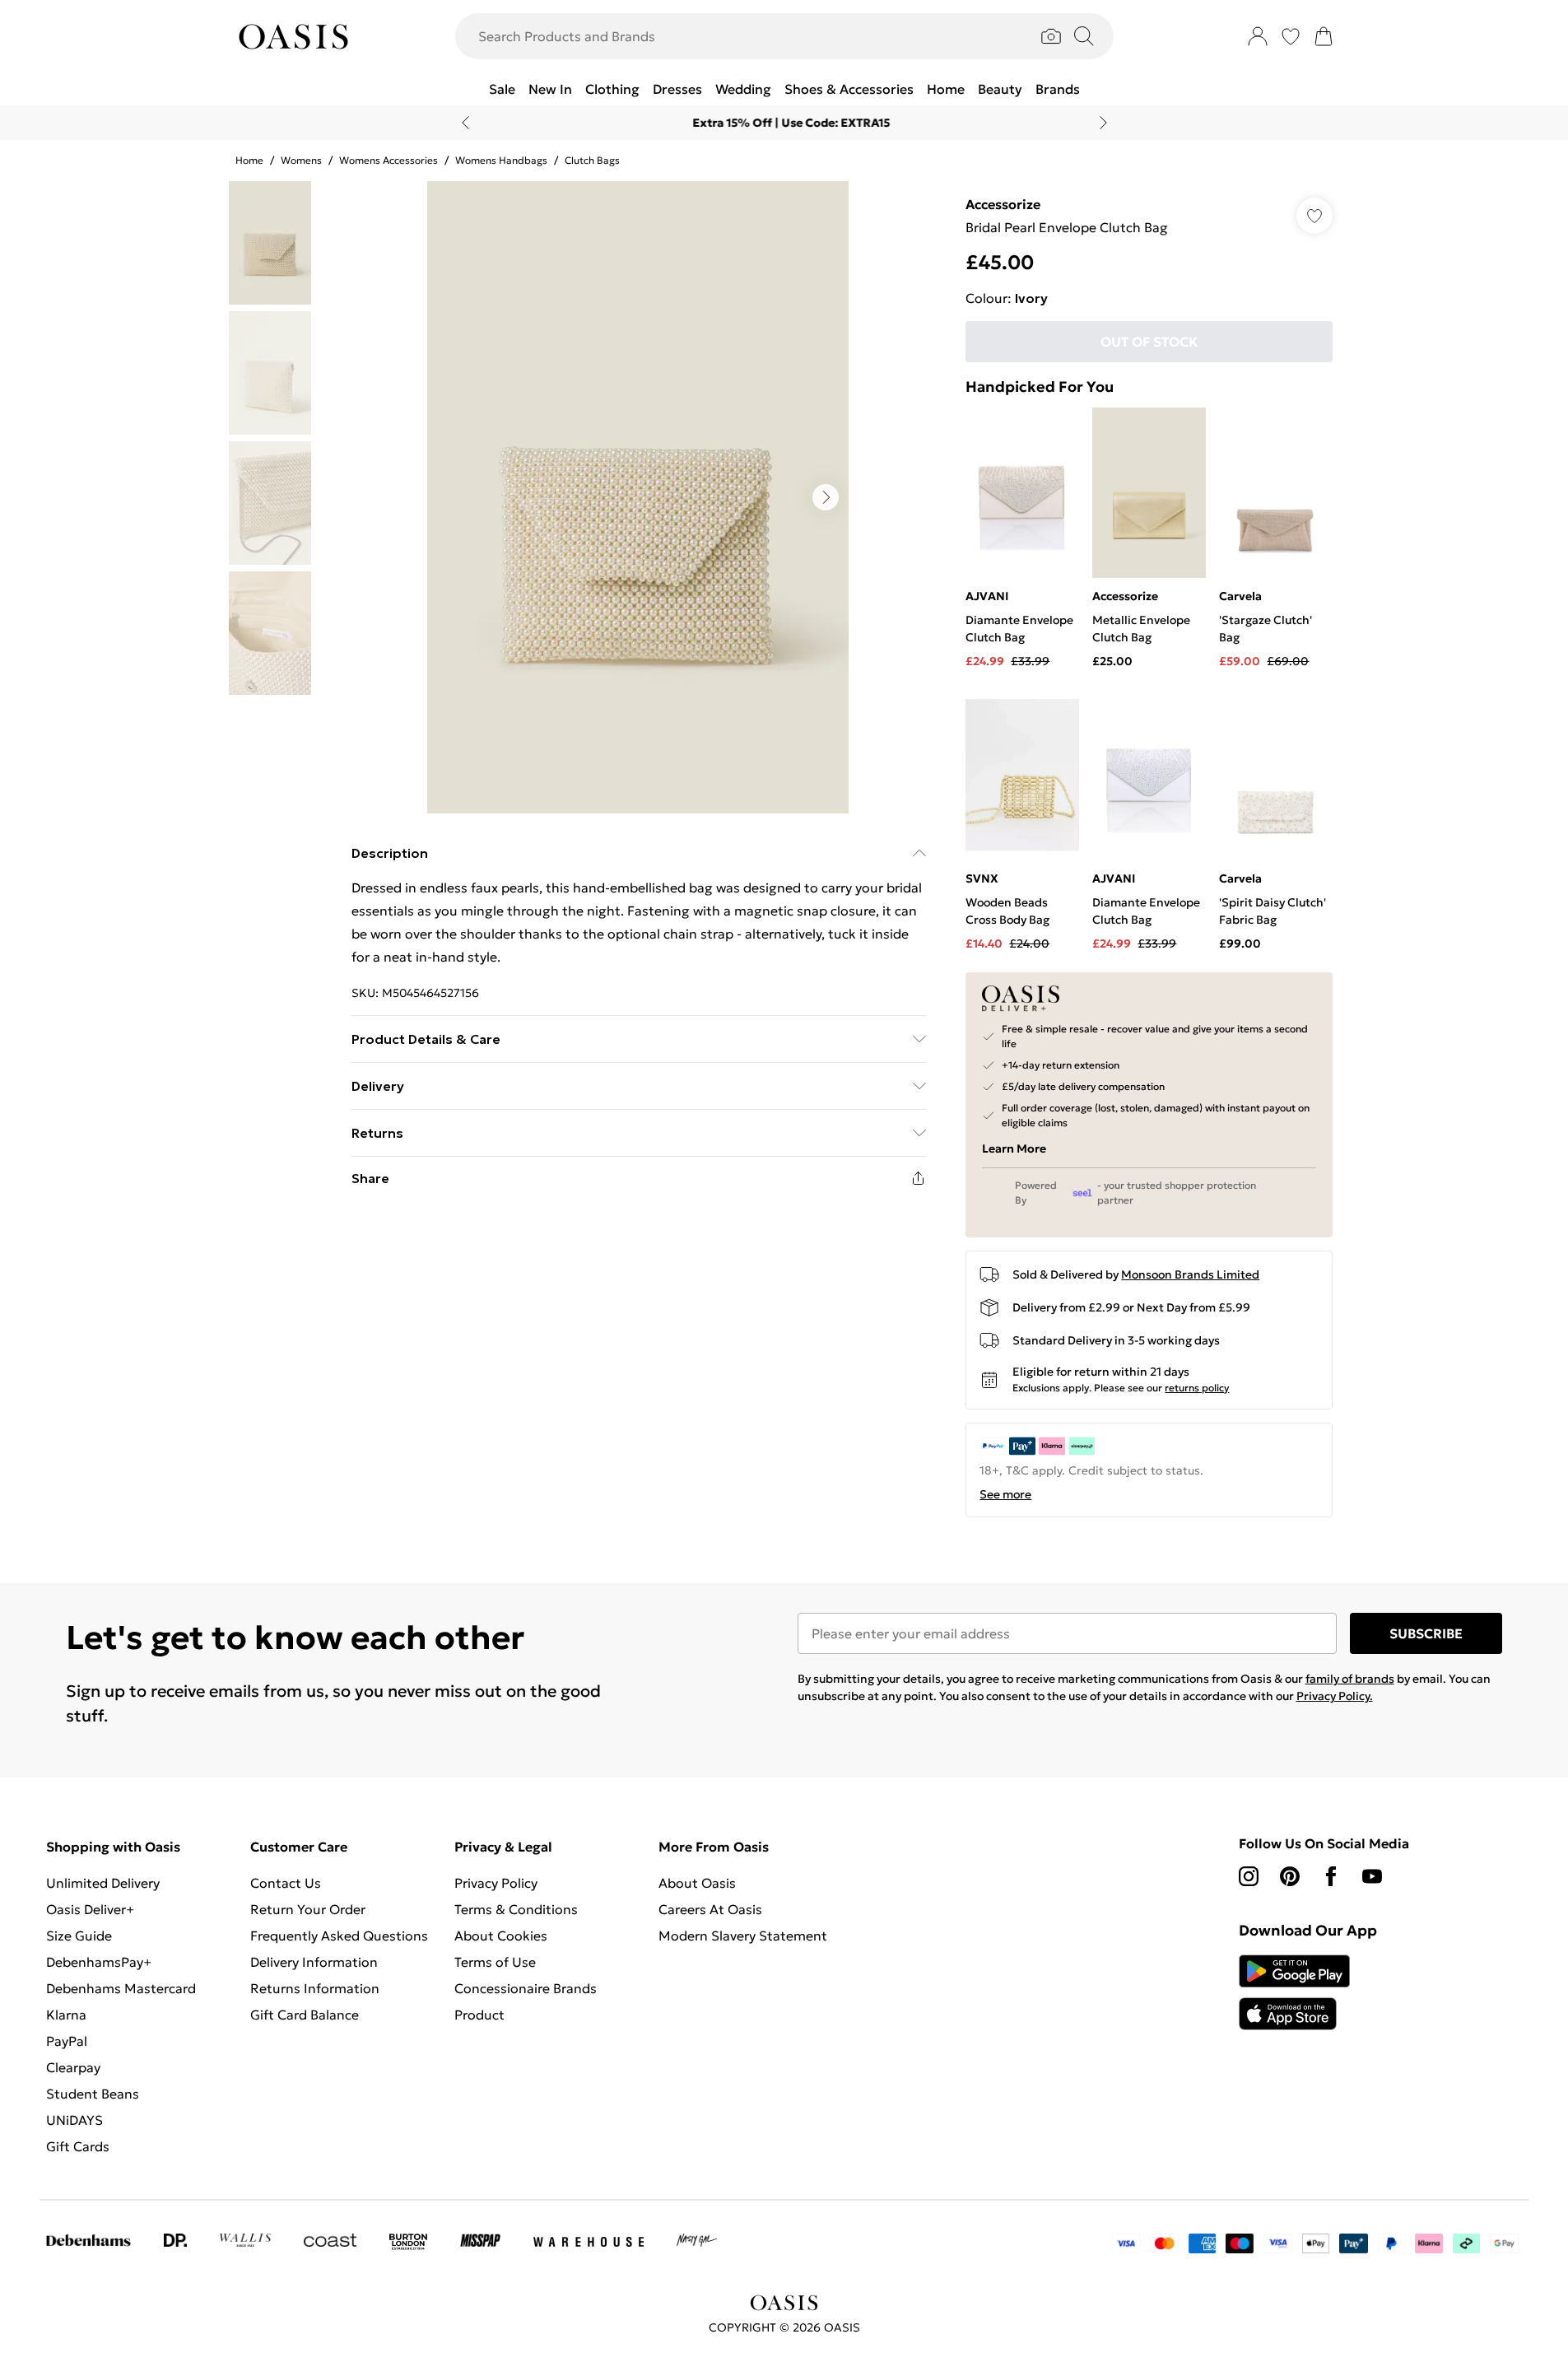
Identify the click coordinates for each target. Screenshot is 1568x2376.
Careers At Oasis (710, 1909)
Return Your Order (308, 1909)
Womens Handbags (501, 160)
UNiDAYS (74, 2120)
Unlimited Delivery (103, 1883)
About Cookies (501, 1936)
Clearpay (73, 2067)
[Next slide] (1103, 123)
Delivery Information (314, 1962)
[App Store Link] (1294, 1992)
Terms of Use (495, 1962)
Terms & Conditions (516, 1909)
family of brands (1350, 1679)
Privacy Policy (496, 1883)
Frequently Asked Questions (339, 1936)
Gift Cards (78, 2146)
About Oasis (697, 1883)
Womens (301, 160)
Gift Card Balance (305, 2015)
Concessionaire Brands (526, 1988)
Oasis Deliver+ (90, 1909)
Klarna (66, 2015)
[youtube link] (1372, 1876)
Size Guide (79, 1936)
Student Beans (93, 2094)
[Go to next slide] (826, 497)
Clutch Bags (592, 160)
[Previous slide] (465, 123)
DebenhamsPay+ (99, 1962)
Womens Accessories (389, 160)
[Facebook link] (1331, 1876)
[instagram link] (1249, 1876)
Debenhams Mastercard (121, 1988)
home (249, 160)
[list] (638, 497)
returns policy (1197, 1388)
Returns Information (315, 1988)
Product (479, 2015)
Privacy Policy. (1335, 1696)
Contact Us (286, 1883)
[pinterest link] (1290, 1876)
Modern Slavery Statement (743, 1936)
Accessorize (1003, 204)
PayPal (67, 2041)
